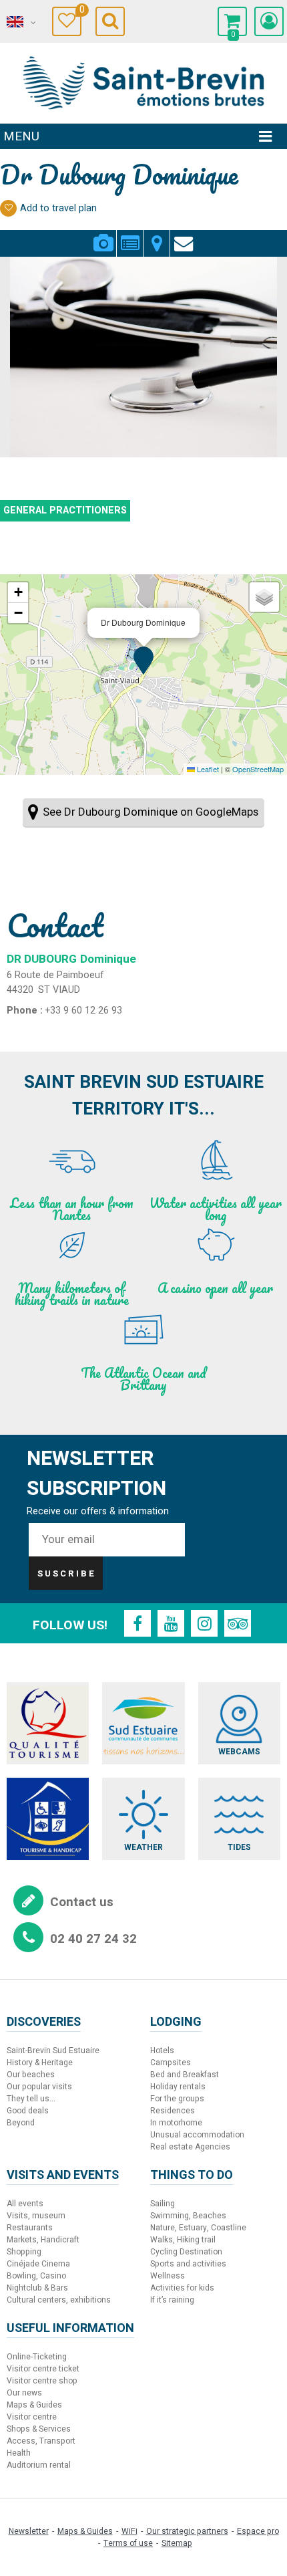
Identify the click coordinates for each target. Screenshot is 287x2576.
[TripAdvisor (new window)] (238, 1623)
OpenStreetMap (258, 769)
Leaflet (207, 769)
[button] (232, 21)
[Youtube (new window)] (171, 1623)
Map (157, 235)
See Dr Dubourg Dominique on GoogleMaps (151, 812)
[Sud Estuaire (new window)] (143, 1723)
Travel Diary (80, 12)
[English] (20, 22)
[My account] (269, 21)
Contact (184, 235)
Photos (103, 235)
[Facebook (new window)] (137, 1623)
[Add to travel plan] (8, 208)
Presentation (130, 235)
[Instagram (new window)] (204, 1623)
